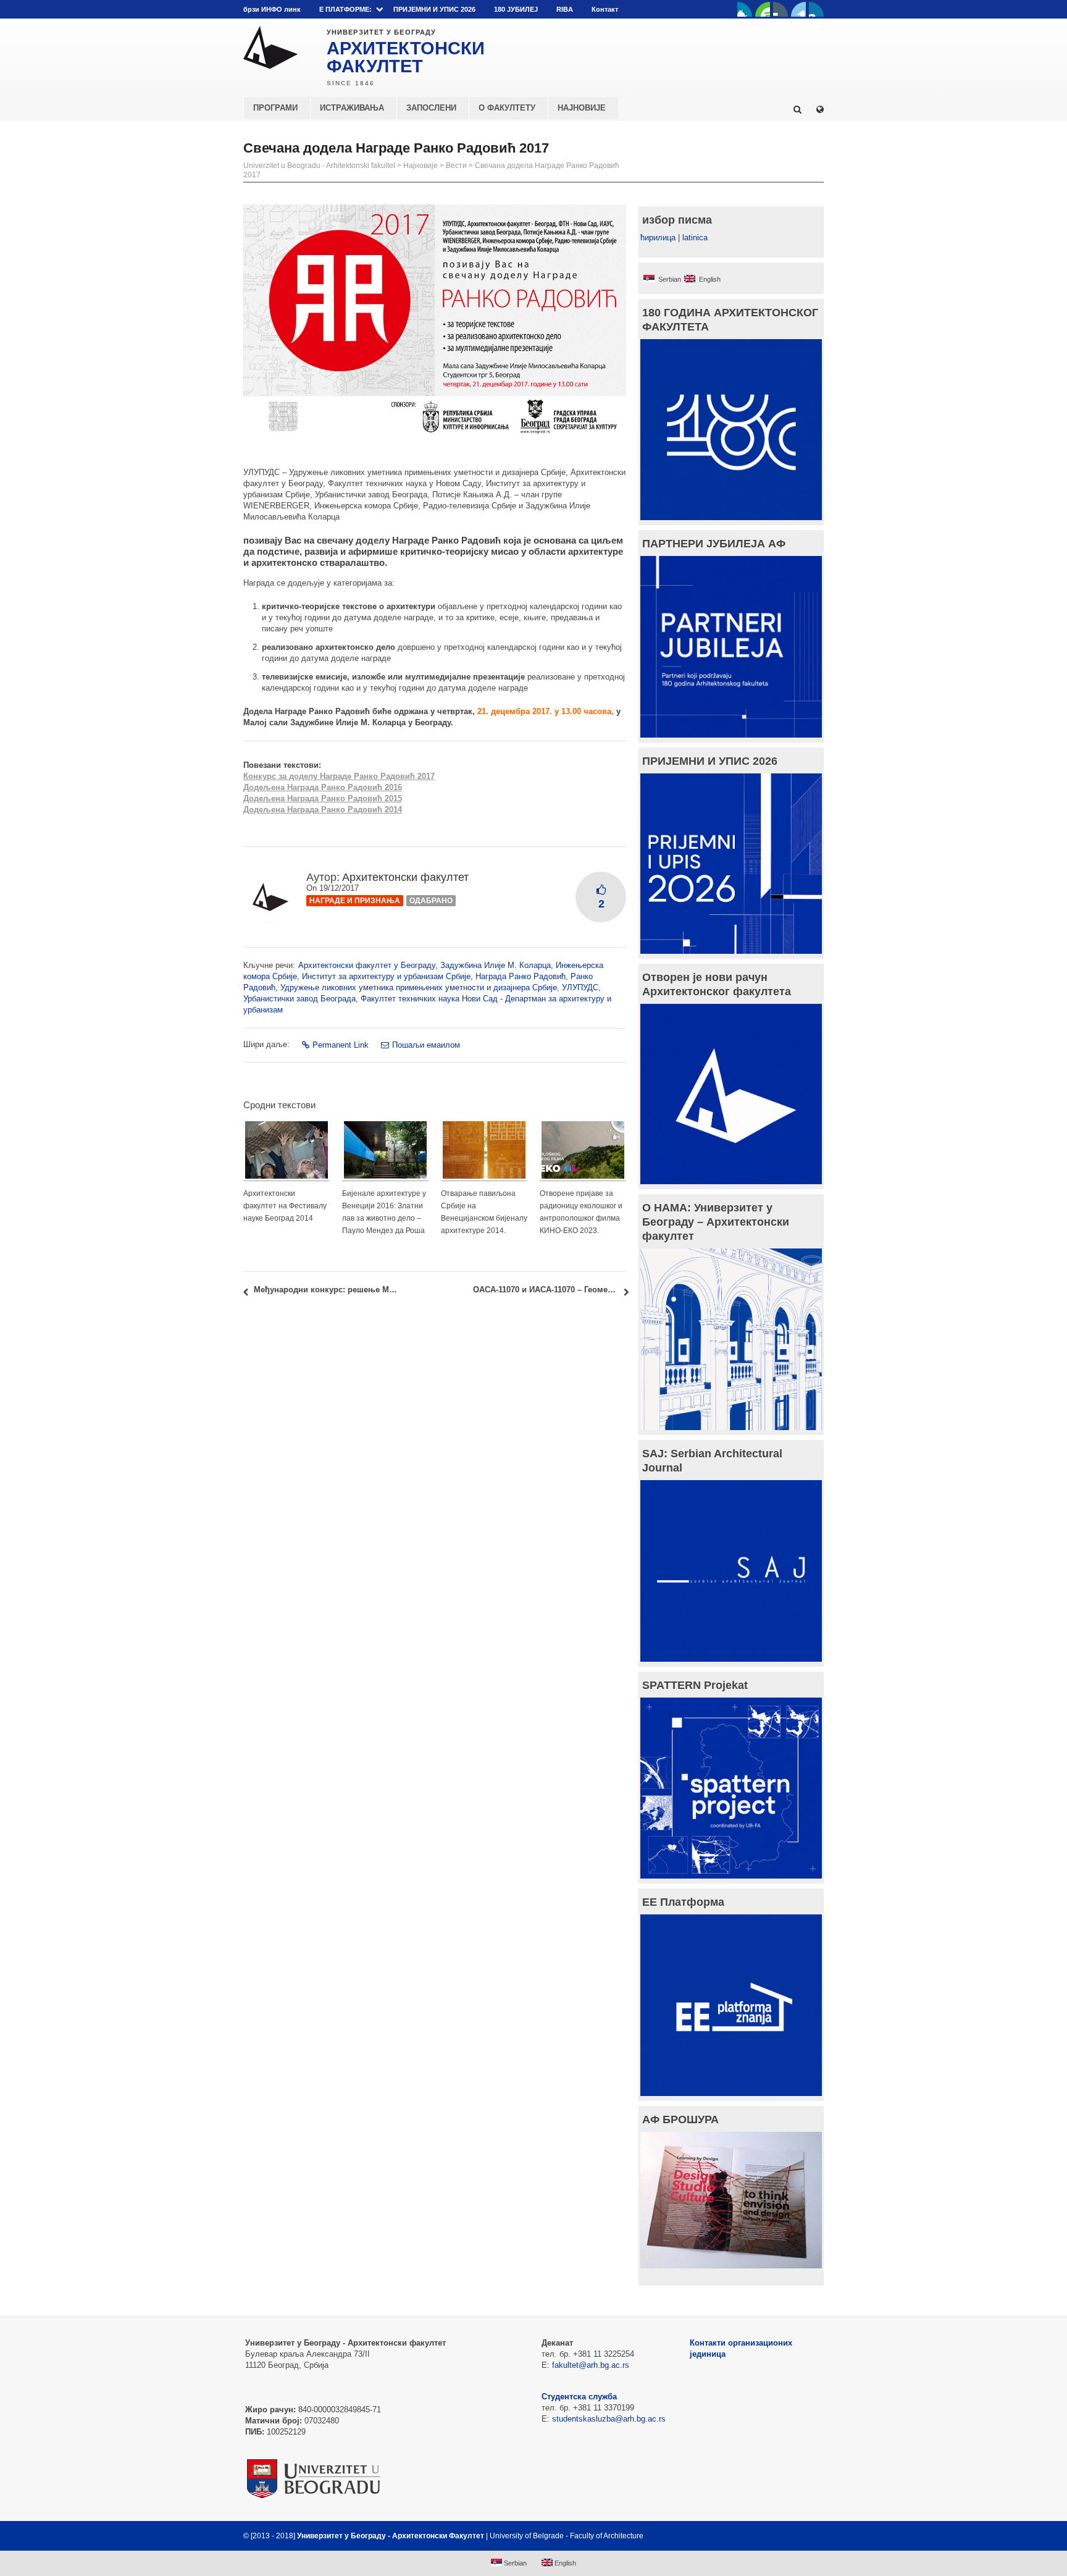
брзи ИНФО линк (272, 9)
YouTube (763, 9)
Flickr (780, 9)
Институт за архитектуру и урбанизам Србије (386, 976)
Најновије (421, 166)
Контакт (605, 9)
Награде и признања (355, 901)
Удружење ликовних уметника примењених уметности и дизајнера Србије (419, 987)
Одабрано (431, 901)
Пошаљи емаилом (426, 1045)
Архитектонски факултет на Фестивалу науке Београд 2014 (285, 1206)
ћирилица (658, 238)
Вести (456, 166)
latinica (695, 238)
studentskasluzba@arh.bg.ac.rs (609, 2419)
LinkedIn (798, 9)
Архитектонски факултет (405, 877)
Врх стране (791, 2536)
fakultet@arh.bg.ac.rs (591, 2365)
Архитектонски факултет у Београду (367, 965)
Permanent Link (341, 1045)
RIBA (565, 9)
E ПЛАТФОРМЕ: (345, 9)
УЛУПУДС (580, 987)
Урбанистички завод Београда (299, 999)
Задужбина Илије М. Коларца (496, 965)
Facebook (745, 9)
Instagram (816, 9)
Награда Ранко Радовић (521, 976)
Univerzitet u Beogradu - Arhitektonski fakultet (319, 166)
